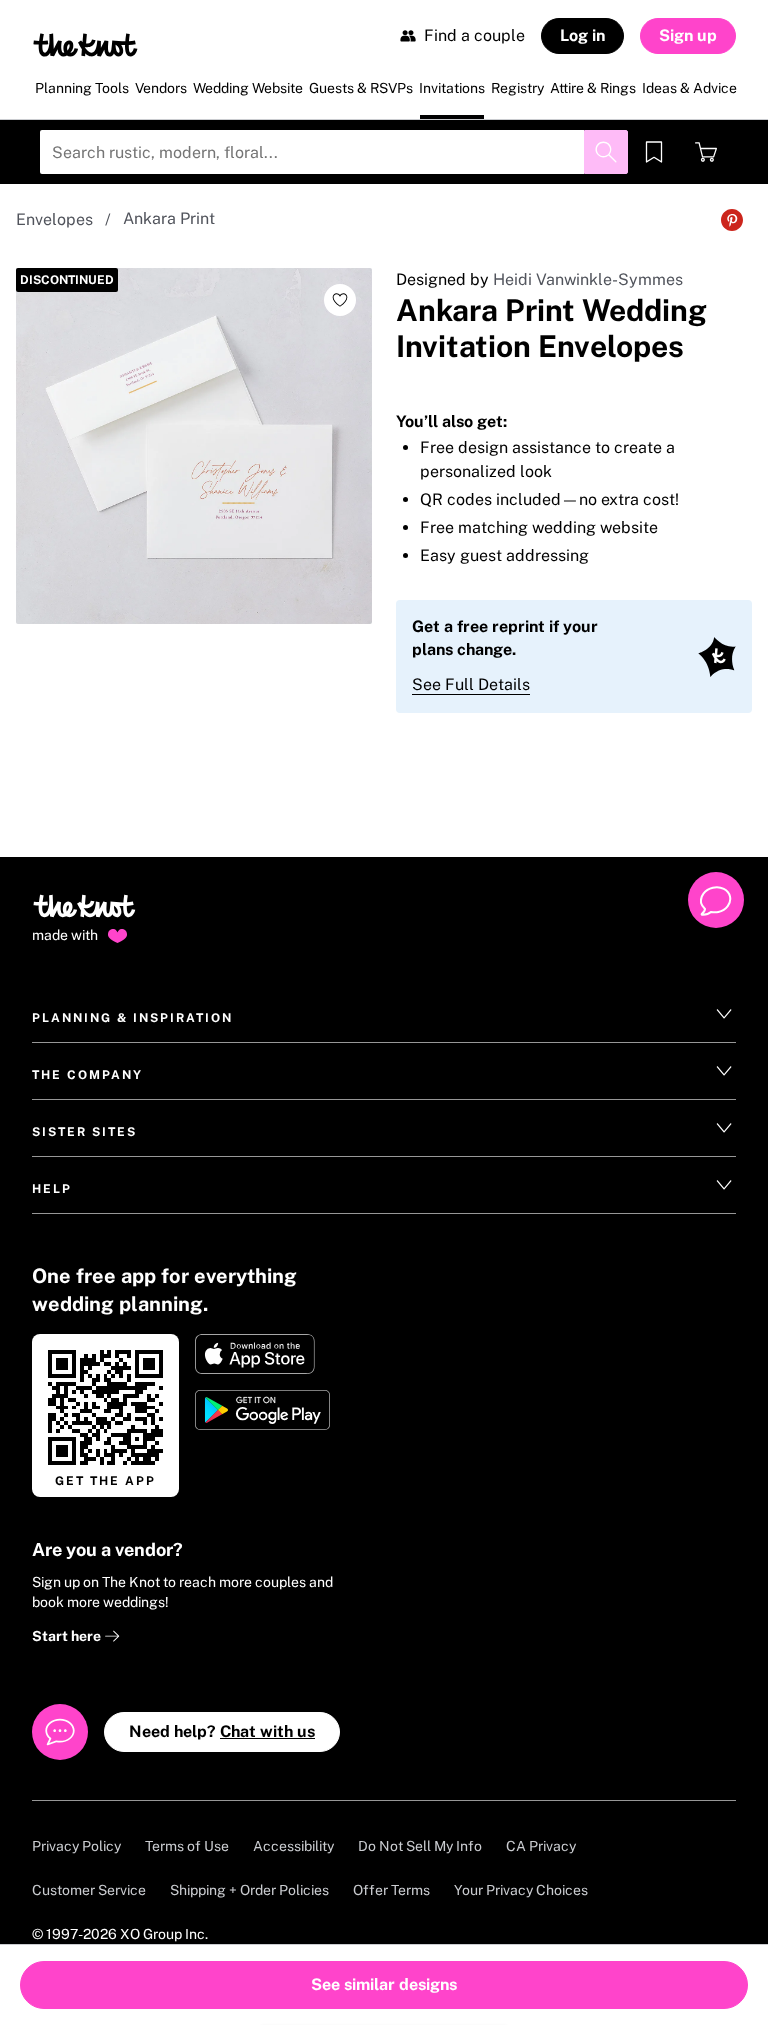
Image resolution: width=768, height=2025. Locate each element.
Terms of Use (187, 1846)
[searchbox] (334, 152)
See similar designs (384, 1984)
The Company (87, 1075)
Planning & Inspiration (132, 1018)
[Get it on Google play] (264, 1410)
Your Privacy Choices (521, 1890)
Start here (68, 1636)
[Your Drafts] (654, 152)
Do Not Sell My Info (420, 1846)
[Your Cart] (706, 152)
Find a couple (474, 35)
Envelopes (54, 219)
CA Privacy (541, 1846)
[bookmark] (654, 152)
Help (52, 1189)
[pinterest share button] (732, 220)
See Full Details (471, 684)
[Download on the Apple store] (264, 1354)
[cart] (706, 152)
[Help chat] (716, 900)
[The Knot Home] (85, 45)
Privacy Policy (76, 1846)
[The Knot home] (84, 915)
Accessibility (293, 1846)
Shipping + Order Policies (249, 1890)
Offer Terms (391, 1890)
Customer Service (89, 1890)
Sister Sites (84, 1132)
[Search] (606, 152)
